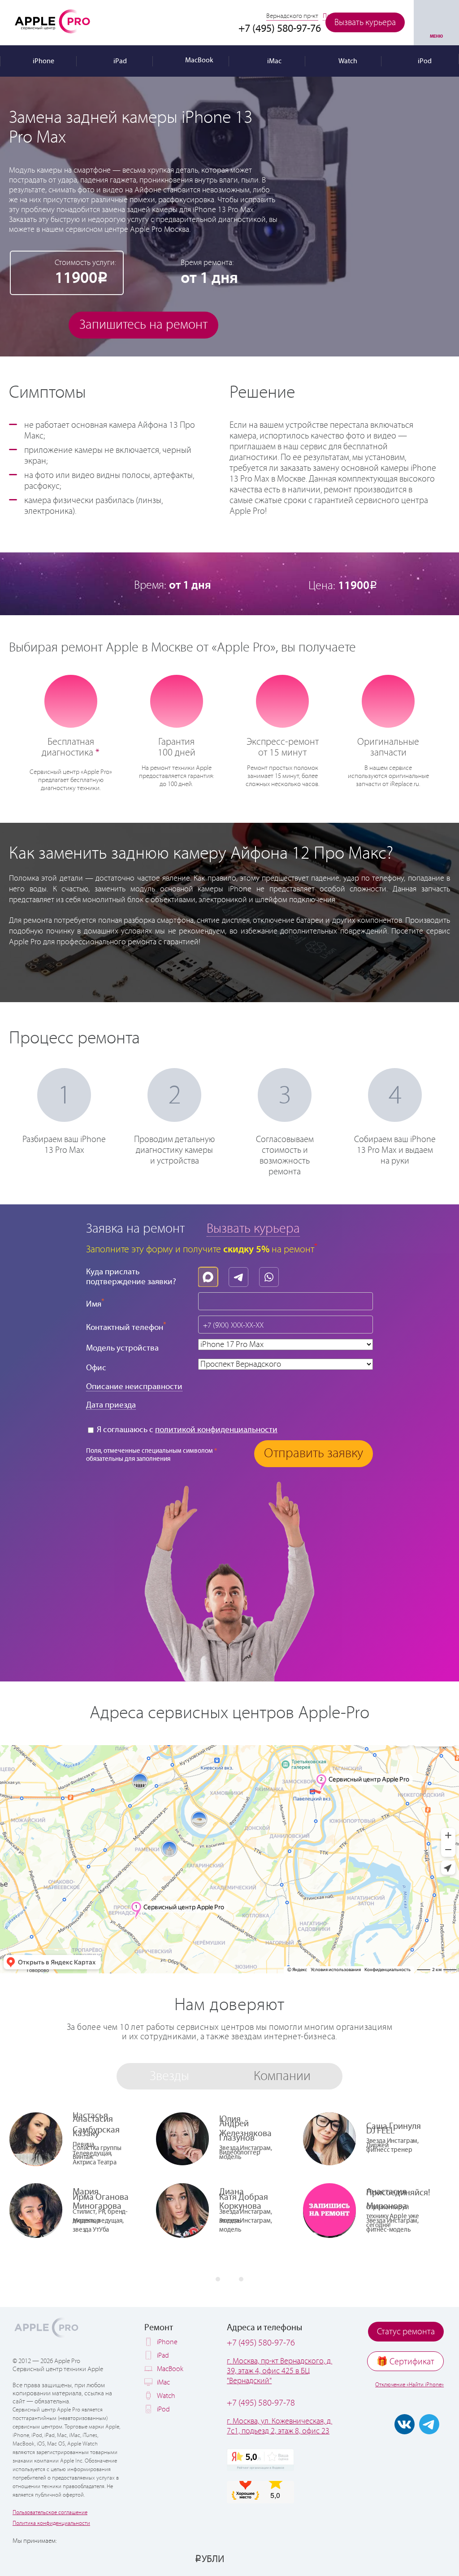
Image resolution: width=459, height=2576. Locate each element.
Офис (96, 1368)
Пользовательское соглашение (50, 2513)
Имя (95, 1303)
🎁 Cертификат (405, 2362)
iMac (163, 2383)
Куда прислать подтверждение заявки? (131, 1277)
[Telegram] (241, 1275)
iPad (163, 2356)
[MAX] (210, 1275)
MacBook (170, 2369)
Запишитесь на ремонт (143, 325)
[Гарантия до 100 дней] (176, 700)
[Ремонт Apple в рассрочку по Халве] (406, 2559)
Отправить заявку (314, 1453)
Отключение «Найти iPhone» (409, 2385)
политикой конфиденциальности (216, 1430)
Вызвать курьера (365, 23)
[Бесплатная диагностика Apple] (71, 700)
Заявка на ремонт (135, 1229)
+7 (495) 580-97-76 (261, 2343)
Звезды (169, 2076)
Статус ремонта (406, 2332)
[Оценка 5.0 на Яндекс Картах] (260, 2460)
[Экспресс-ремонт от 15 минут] (283, 701)
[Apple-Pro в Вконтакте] (405, 2424)
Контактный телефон (126, 1327)
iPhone (167, 2342)
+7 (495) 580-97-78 (261, 2403)
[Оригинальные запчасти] (388, 700)
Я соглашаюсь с (186, 1430)
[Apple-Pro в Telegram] (429, 2424)
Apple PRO (52, 21)
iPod (163, 2409)
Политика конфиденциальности (51, 2523)
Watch (166, 2396)
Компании (282, 2076)
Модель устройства (122, 1348)
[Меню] (436, 23)
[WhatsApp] (271, 1275)
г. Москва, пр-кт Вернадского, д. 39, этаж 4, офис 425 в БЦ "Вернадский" (279, 2371)
